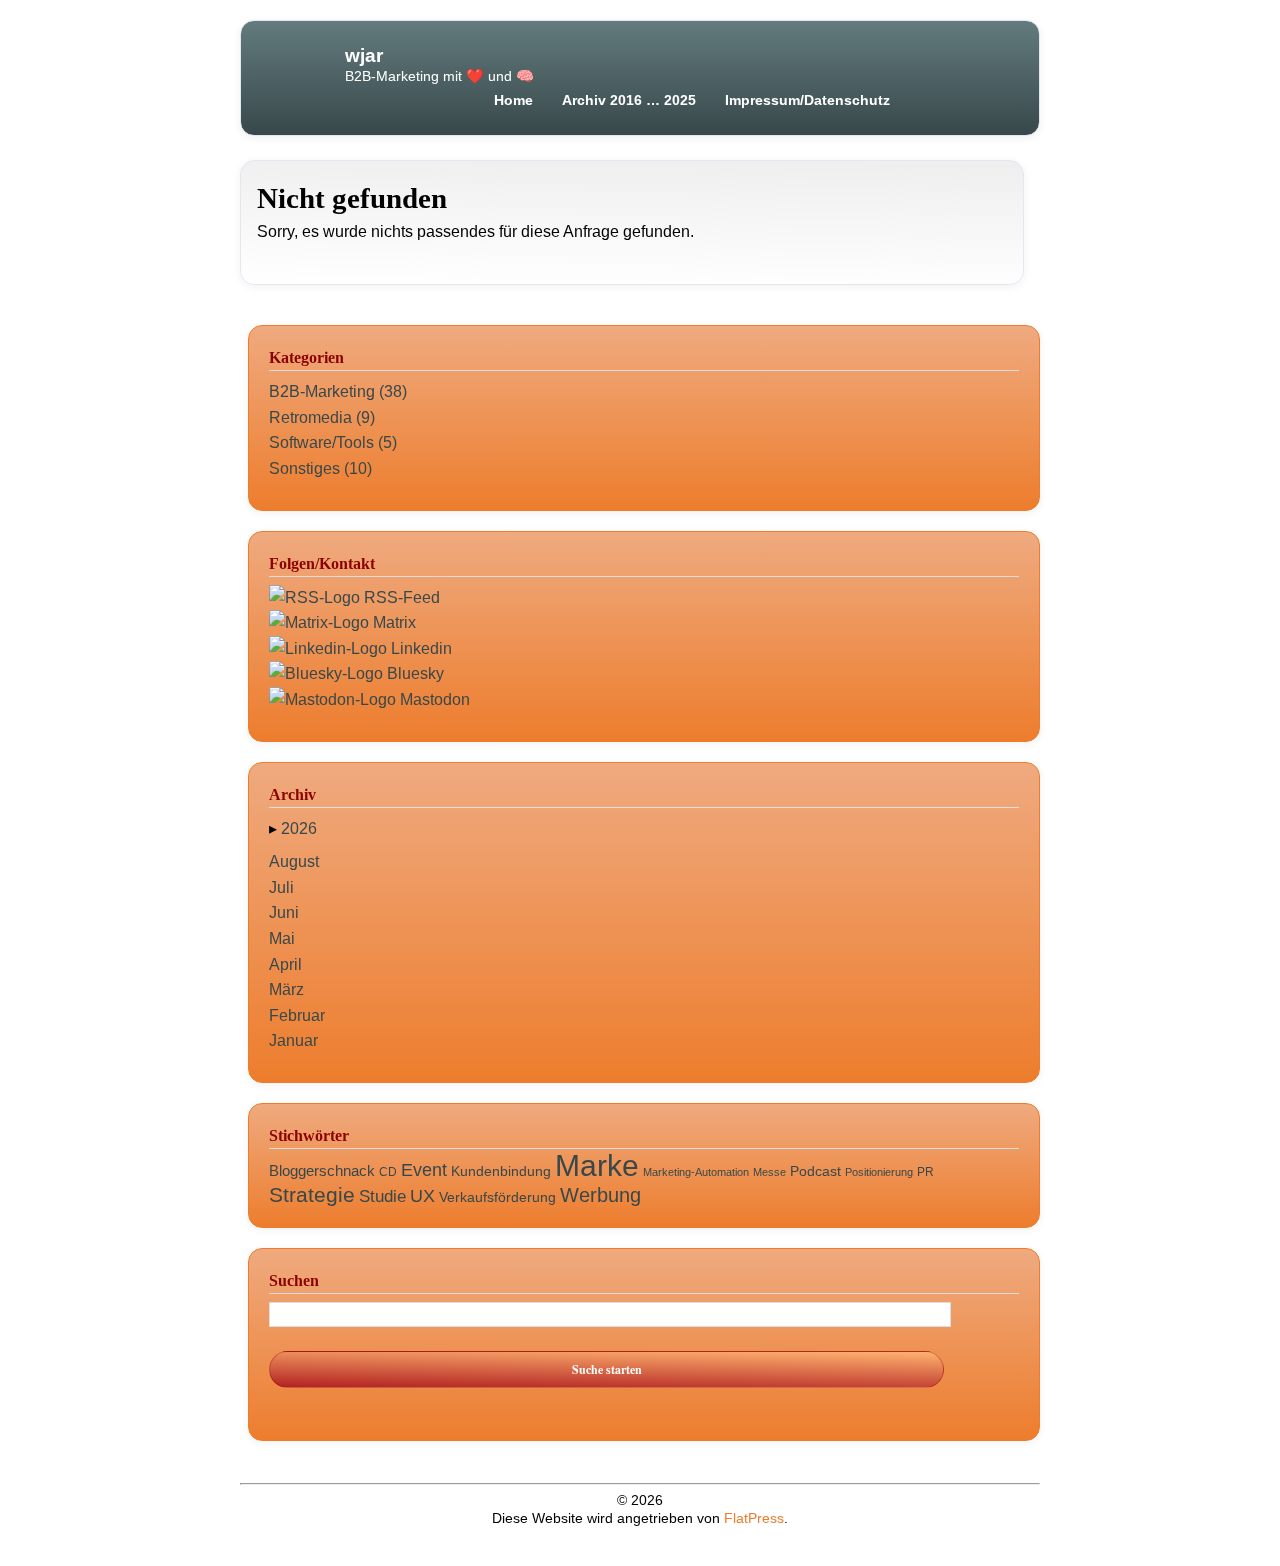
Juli (281, 887)
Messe (769, 1172)
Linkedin (419, 648)
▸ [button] (275, 828)
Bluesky (413, 673)
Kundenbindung (501, 1171)
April (285, 964)
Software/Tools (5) (333, 442)
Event (424, 1170)
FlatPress (754, 1518)
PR (925, 1172)
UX (422, 1196)
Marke (597, 1165)
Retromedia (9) (322, 417)
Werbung (600, 1195)
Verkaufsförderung (497, 1197)
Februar (297, 1015)
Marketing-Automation (696, 1172)
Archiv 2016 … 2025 (629, 100)
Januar (293, 1040)
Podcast (815, 1171)
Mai (282, 938)
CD (388, 1172)
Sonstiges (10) (320, 468)
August (294, 861)
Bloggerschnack (322, 1170)
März (286, 989)
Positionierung (879, 1172)
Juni (284, 912)
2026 (299, 828)
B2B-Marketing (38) (338, 391)
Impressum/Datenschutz (807, 100)
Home (513, 100)
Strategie (312, 1194)
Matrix (392, 622)
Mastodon (433, 699)
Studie (382, 1196)
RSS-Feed (400, 597)
